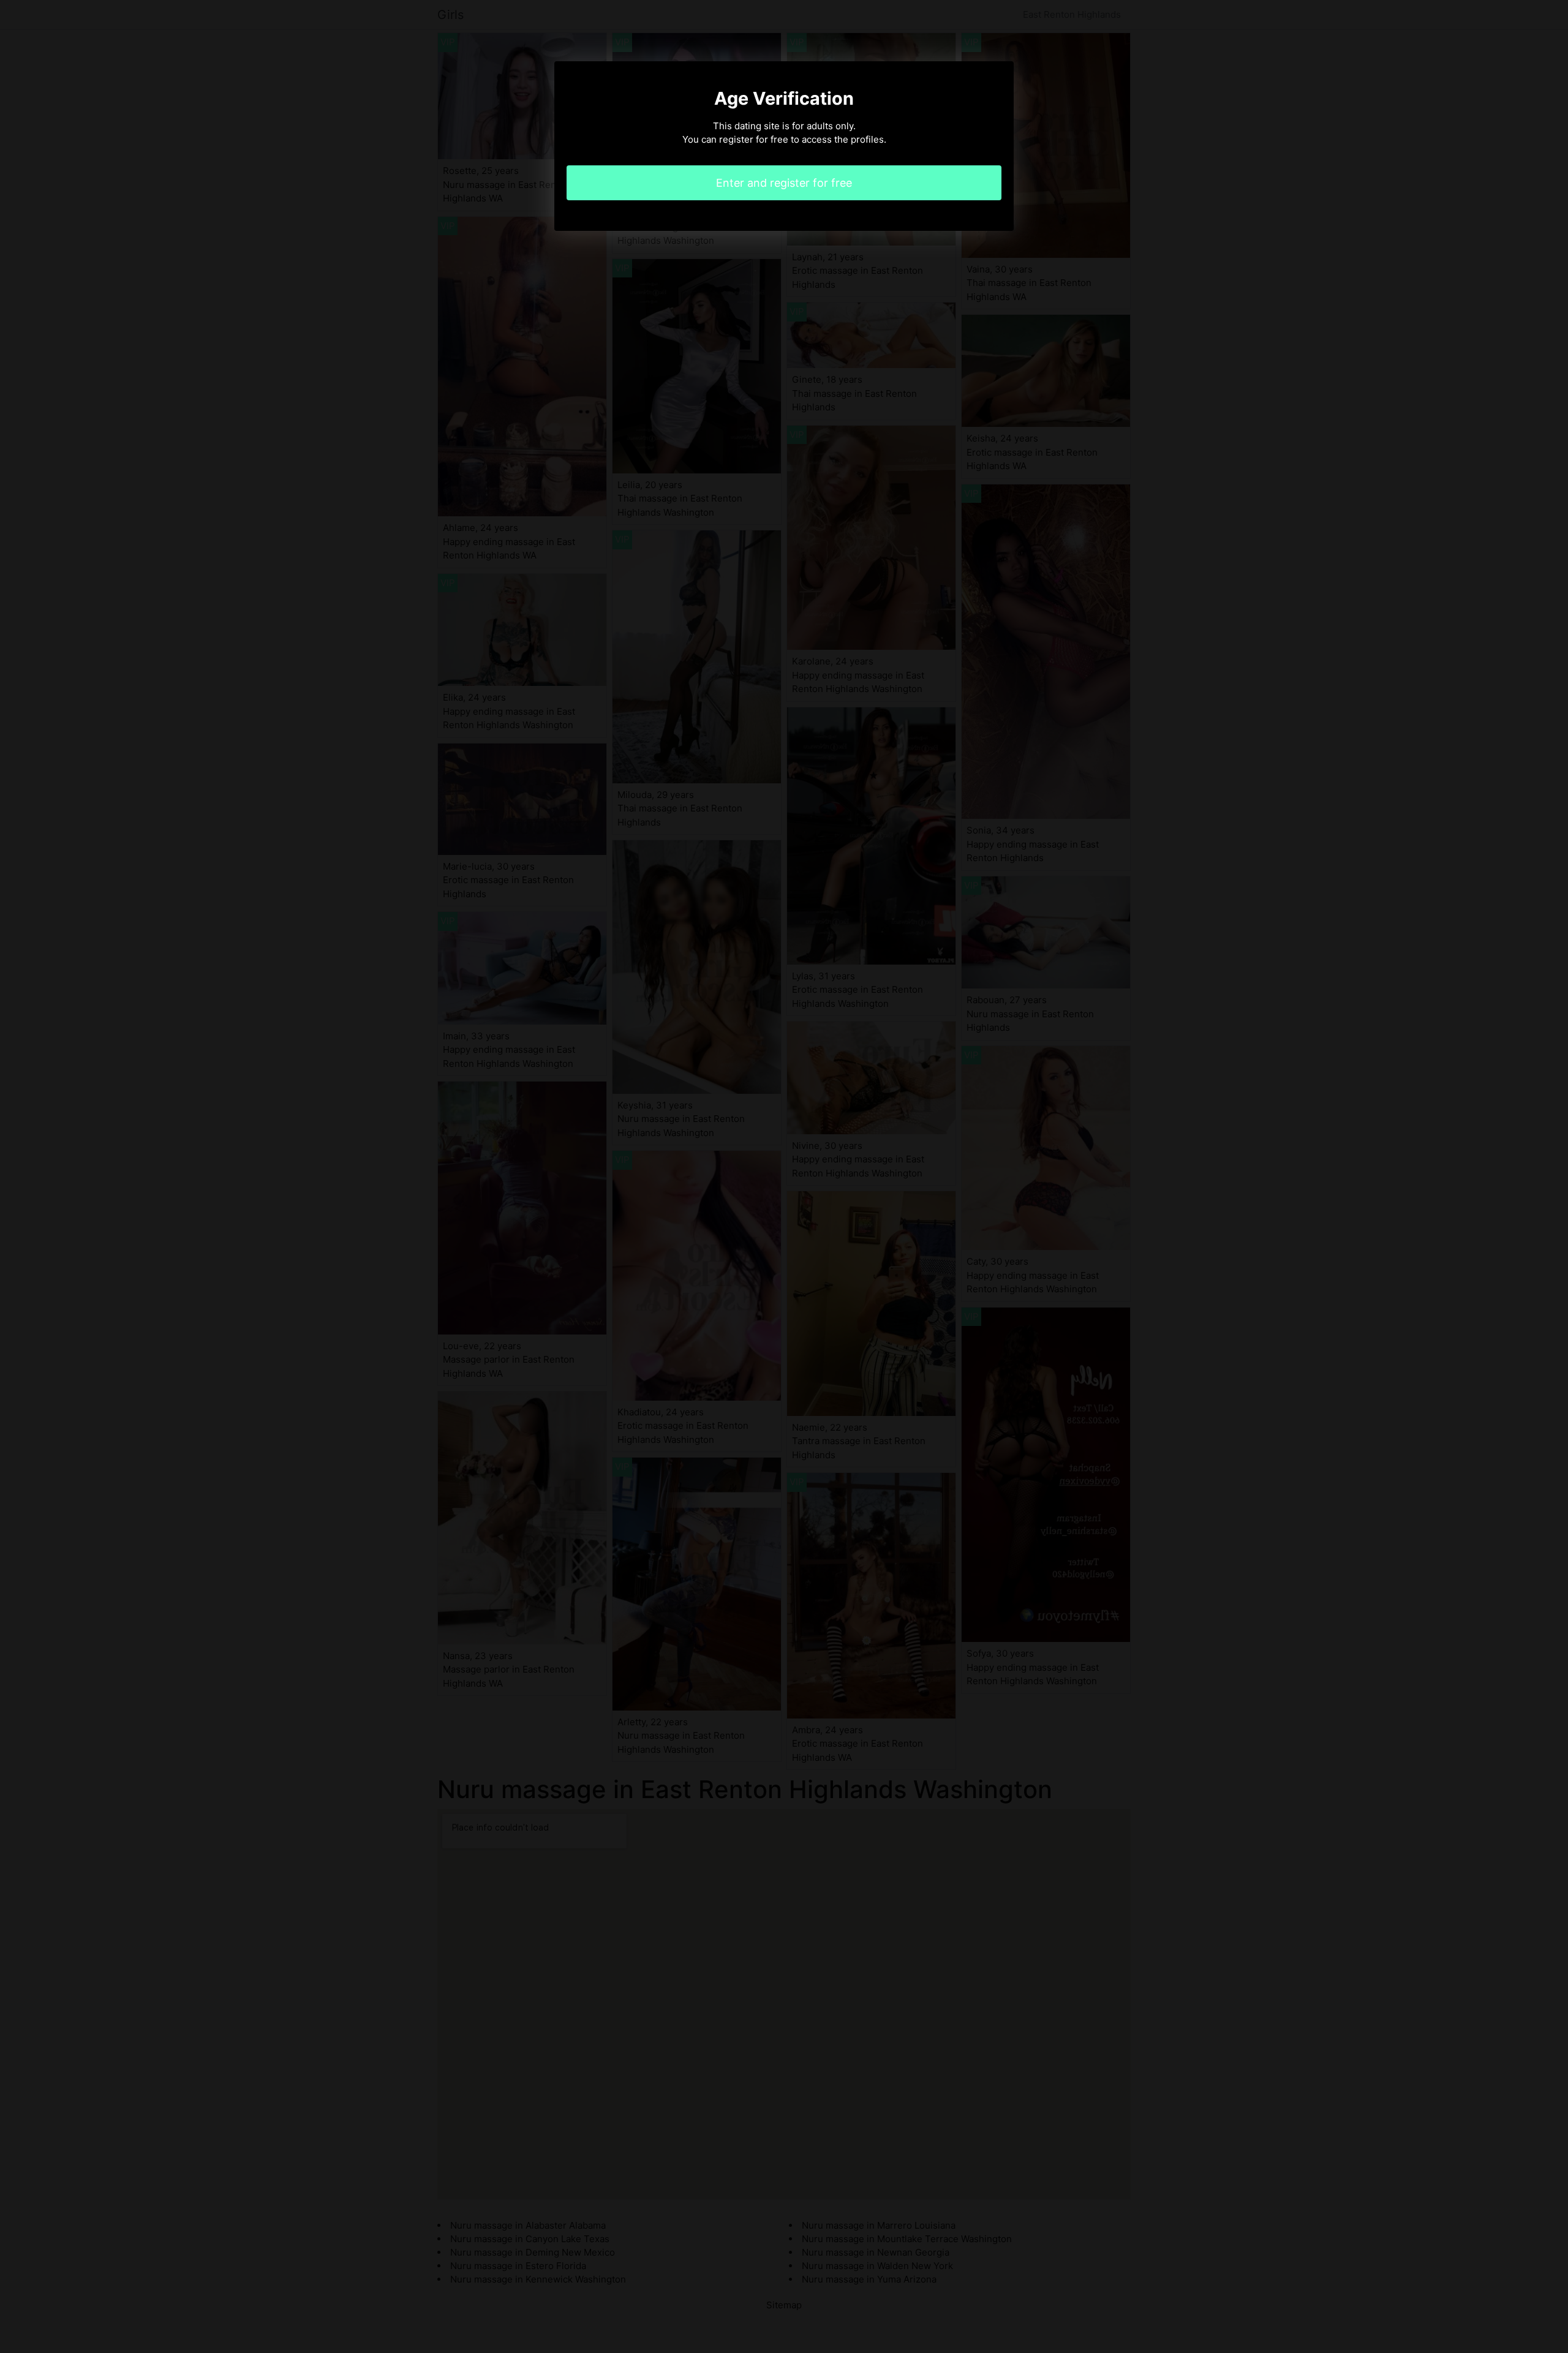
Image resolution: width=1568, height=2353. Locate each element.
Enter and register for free (784, 183)
